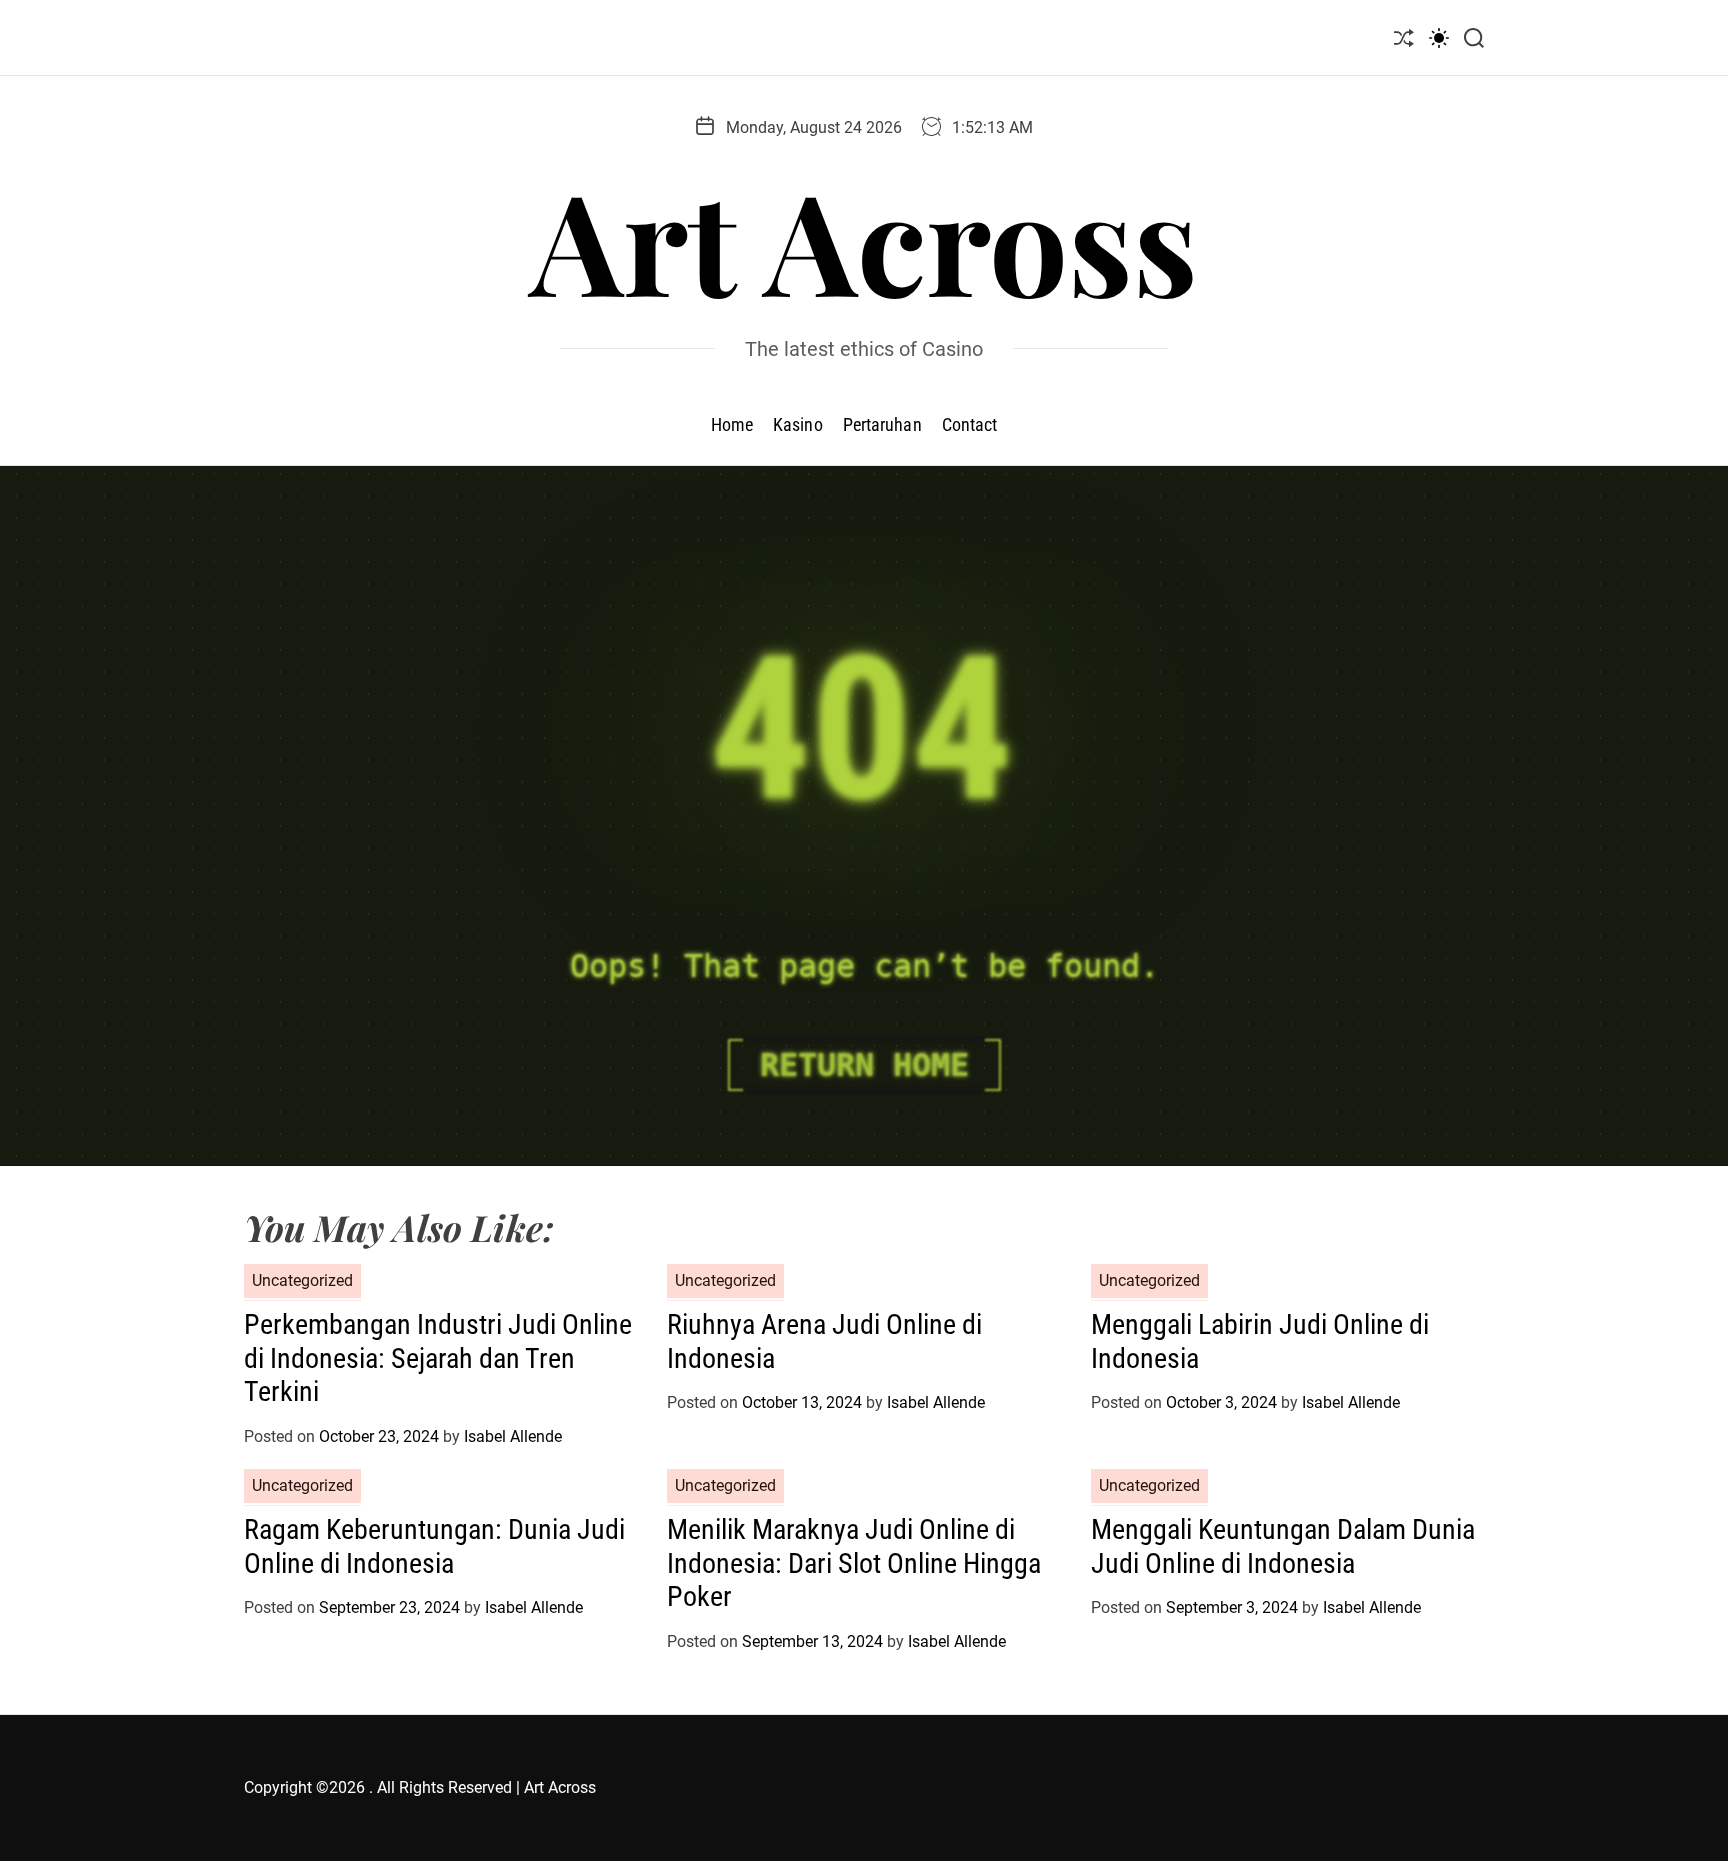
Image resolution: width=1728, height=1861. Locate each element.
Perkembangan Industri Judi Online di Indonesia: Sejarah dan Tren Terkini (438, 1358)
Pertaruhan (882, 424)
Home (732, 424)
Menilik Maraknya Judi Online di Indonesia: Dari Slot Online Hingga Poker (854, 1563)
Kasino (798, 424)
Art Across (864, 239)
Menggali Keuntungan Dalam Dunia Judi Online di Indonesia (1283, 1546)
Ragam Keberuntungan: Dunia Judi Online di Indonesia (434, 1546)
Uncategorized (302, 1280)
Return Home (864, 1065)
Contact (970, 424)
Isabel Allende (513, 1436)
